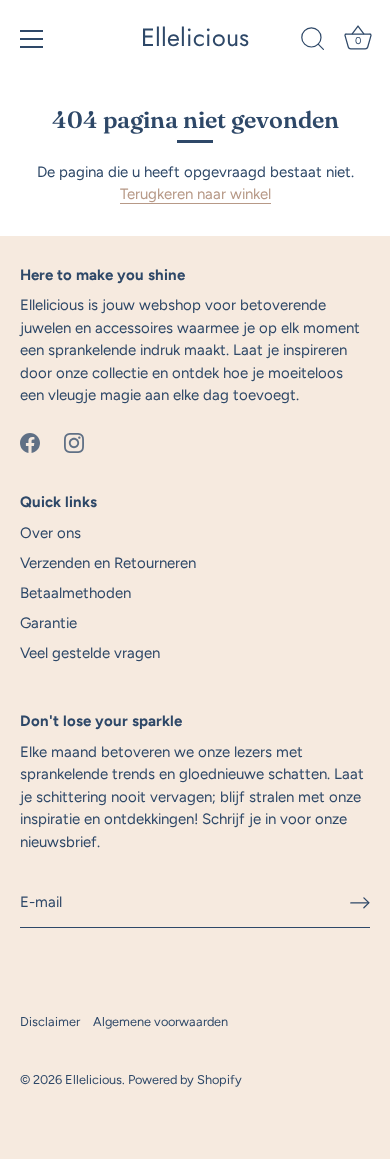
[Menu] (32, 39)
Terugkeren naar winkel (195, 194)
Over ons (50, 533)
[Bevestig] (360, 903)
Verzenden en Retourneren (108, 563)
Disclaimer (50, 1021)
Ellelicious (195, 37)
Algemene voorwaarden (160, 1021)
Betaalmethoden (75, 593)
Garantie (48, 623)
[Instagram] (74, 442)
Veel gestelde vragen (90, 653)
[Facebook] (30, 442)
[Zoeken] (313, 42)
